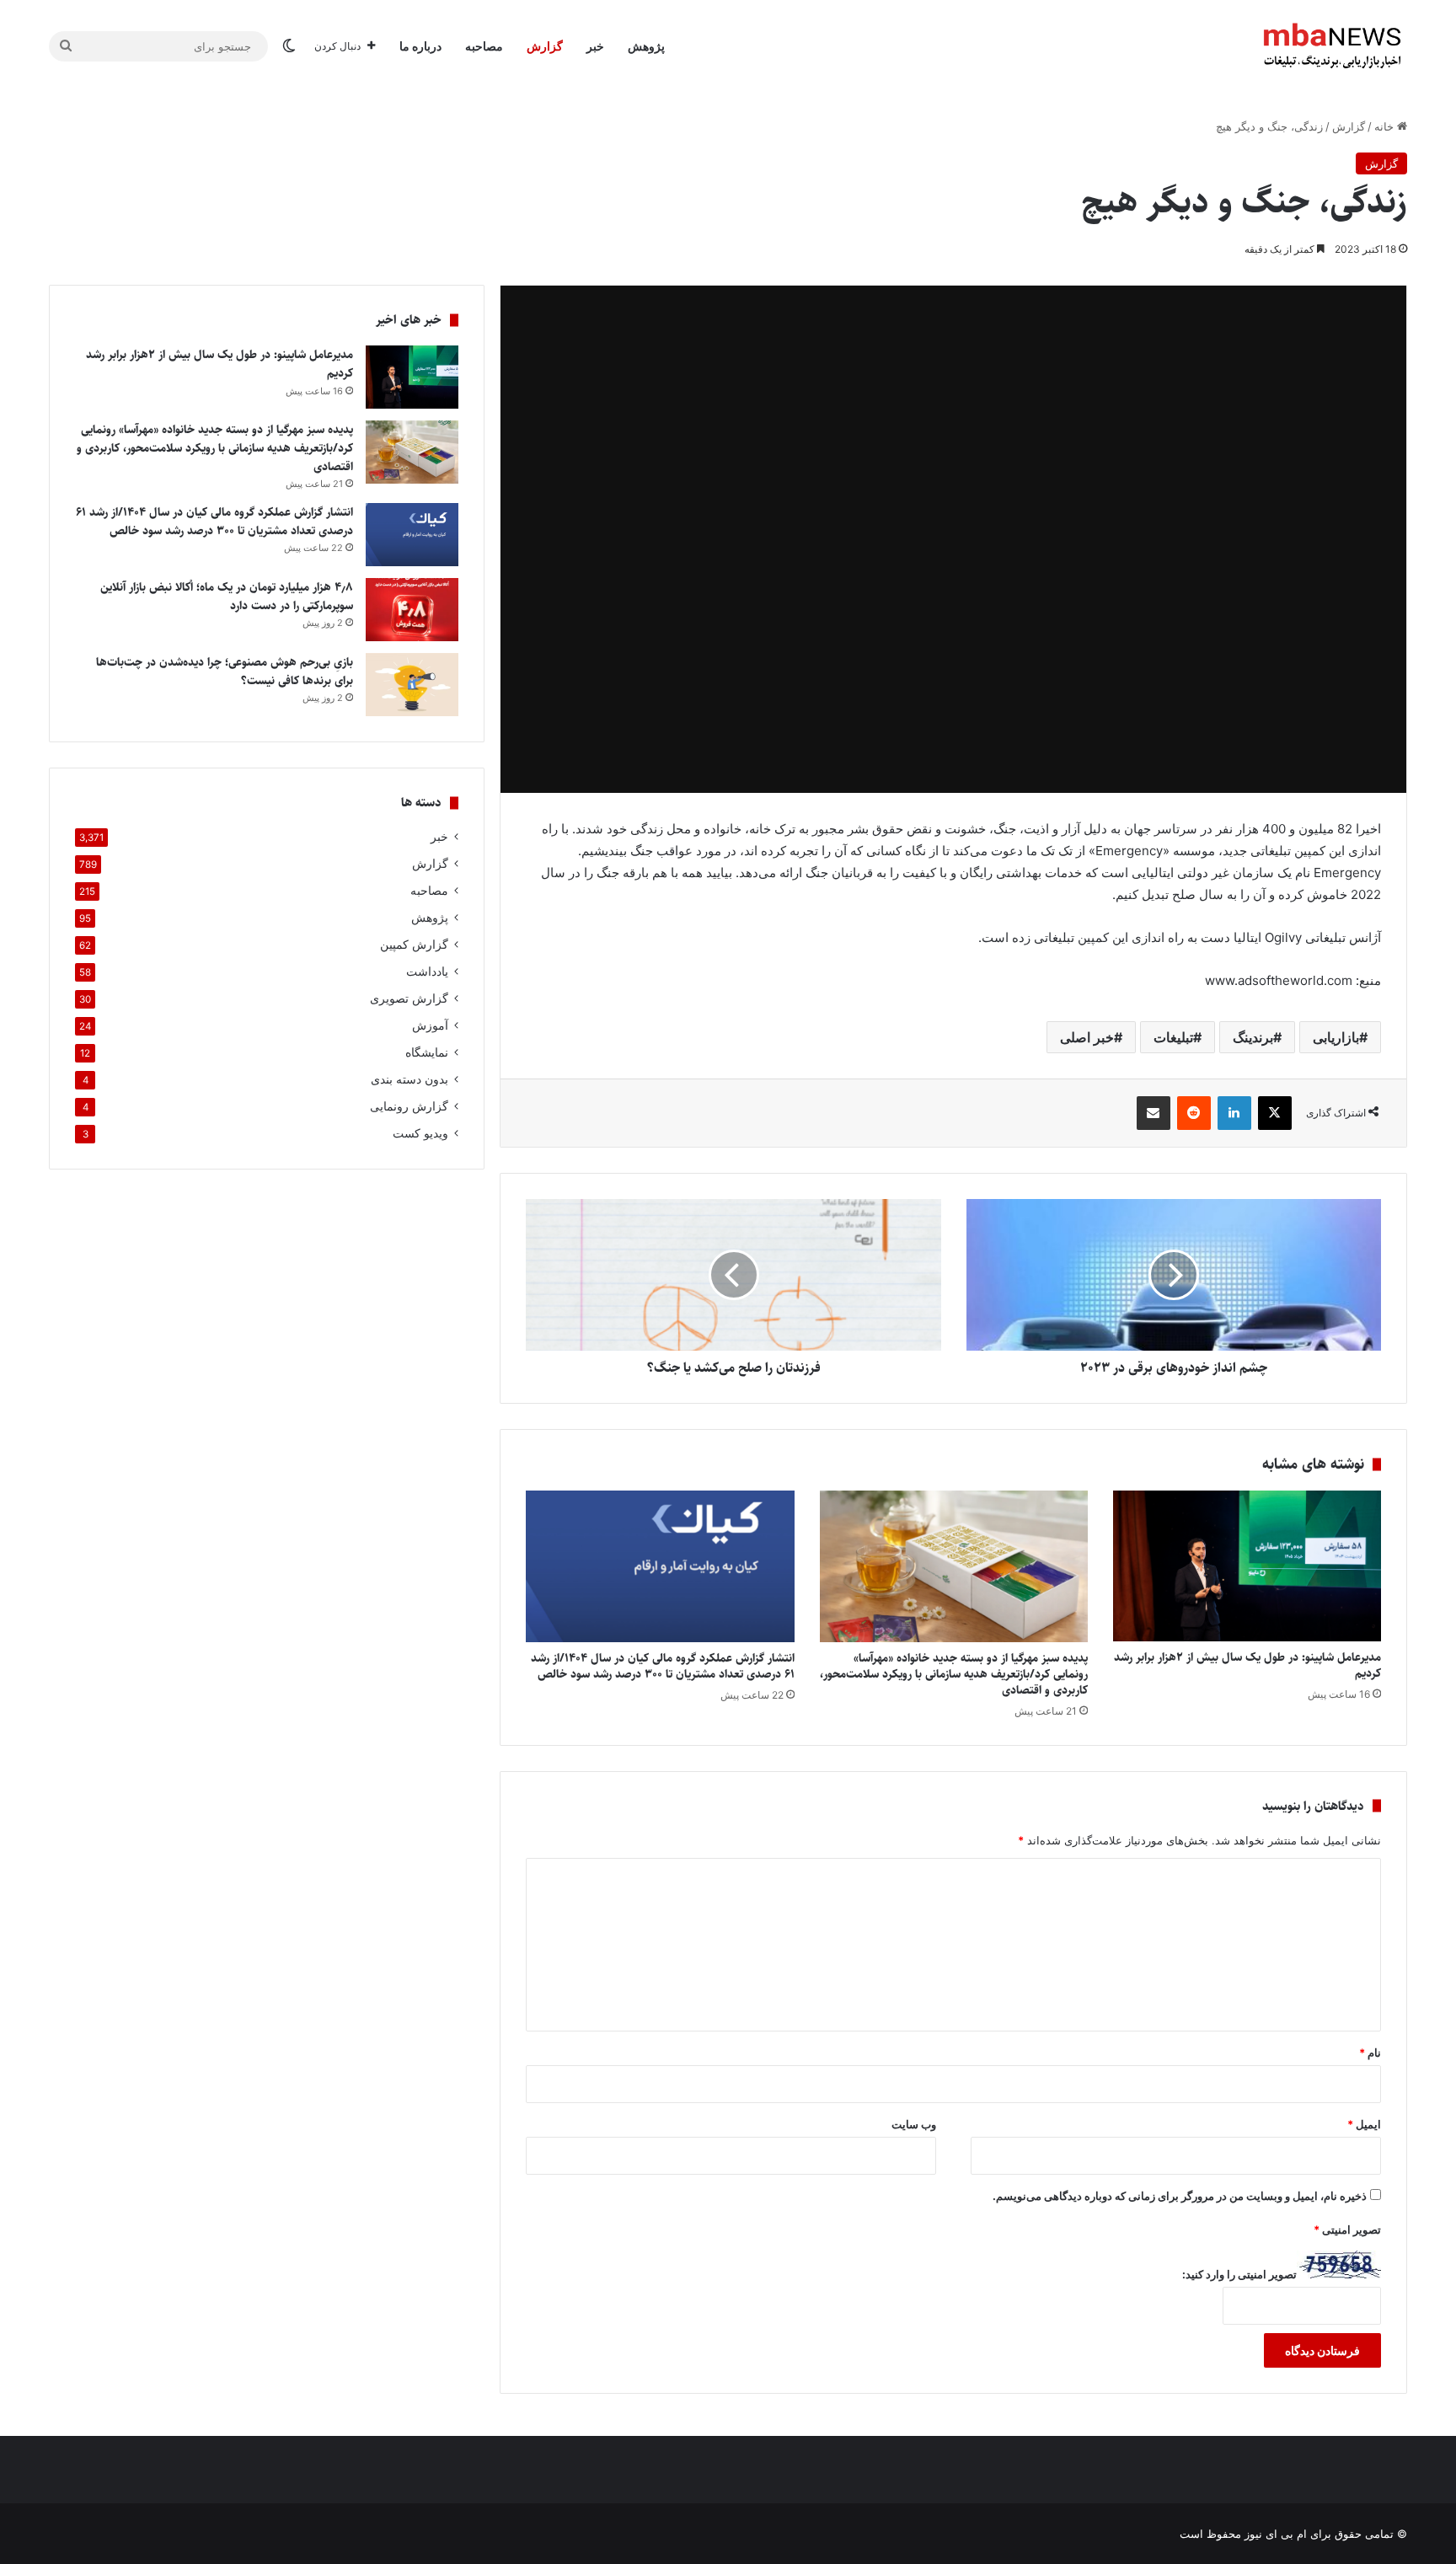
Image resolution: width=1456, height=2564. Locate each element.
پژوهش (646, 46)
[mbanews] (1332, 46)
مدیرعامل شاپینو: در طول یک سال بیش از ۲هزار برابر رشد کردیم (1247, 1665)
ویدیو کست (420, 1133)
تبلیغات (1173, 1037)
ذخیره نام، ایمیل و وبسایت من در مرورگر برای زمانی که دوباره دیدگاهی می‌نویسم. (1180, 2196)
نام (1370, 2053)
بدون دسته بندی (409, 1079)
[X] (1275, 1113)
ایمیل (1364, 2124)
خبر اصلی (1087, 1037)
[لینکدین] (1234, 1113)
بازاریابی (1336, 1037)
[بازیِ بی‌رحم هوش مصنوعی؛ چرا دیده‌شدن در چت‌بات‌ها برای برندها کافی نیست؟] (412, 685)
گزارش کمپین (414, 945)
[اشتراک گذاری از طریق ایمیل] (1154, 1113)
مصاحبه (484, 46)
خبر (595, 46)
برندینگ (1253, 1037)
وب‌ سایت (914, 2124)
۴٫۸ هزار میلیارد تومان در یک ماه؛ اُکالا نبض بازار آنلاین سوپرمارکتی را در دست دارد (227, 597)
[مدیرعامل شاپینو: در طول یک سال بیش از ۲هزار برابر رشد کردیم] (1247, 1566)
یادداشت (427, 972)
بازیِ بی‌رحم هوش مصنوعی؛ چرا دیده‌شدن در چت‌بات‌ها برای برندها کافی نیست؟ (225, 672)
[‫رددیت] (1194, 1113)
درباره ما (420, 46)
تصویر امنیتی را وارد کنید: (1239, 2274)
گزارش (545, 46)
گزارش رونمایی (409, 1106)
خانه (1386, 126)
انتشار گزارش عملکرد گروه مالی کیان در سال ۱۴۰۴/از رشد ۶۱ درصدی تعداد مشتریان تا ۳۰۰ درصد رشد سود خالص (663, 1666)
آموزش (430, 1025)
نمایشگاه (427, 1052)
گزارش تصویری (409, 998)
